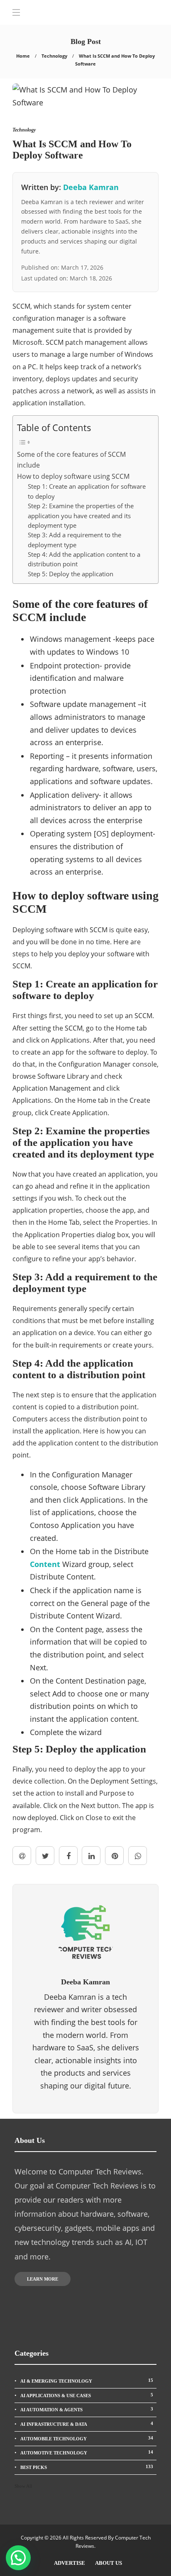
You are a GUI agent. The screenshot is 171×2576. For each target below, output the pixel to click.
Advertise (70, 2563)
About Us (109, 2563)
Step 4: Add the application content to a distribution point (84, 559)
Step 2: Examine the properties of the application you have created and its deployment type (81, 515)
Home (23, 56)
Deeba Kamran (91, 187)
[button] (18, 2558)
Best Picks (87, 2467)
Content (45, 1564)
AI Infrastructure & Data (87, 2424)
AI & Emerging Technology (87, 2381)
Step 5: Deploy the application (71, 574)
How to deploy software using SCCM (73, 476)
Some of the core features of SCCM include (71, 460)
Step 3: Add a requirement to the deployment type (75, 540)
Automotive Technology (87, 2452)
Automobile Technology (87, 2438)
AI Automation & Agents (87, 2409)
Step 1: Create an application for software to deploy (87, 491)
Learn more (43, 2279)
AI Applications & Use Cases (87, 2395)
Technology (54, 56)
